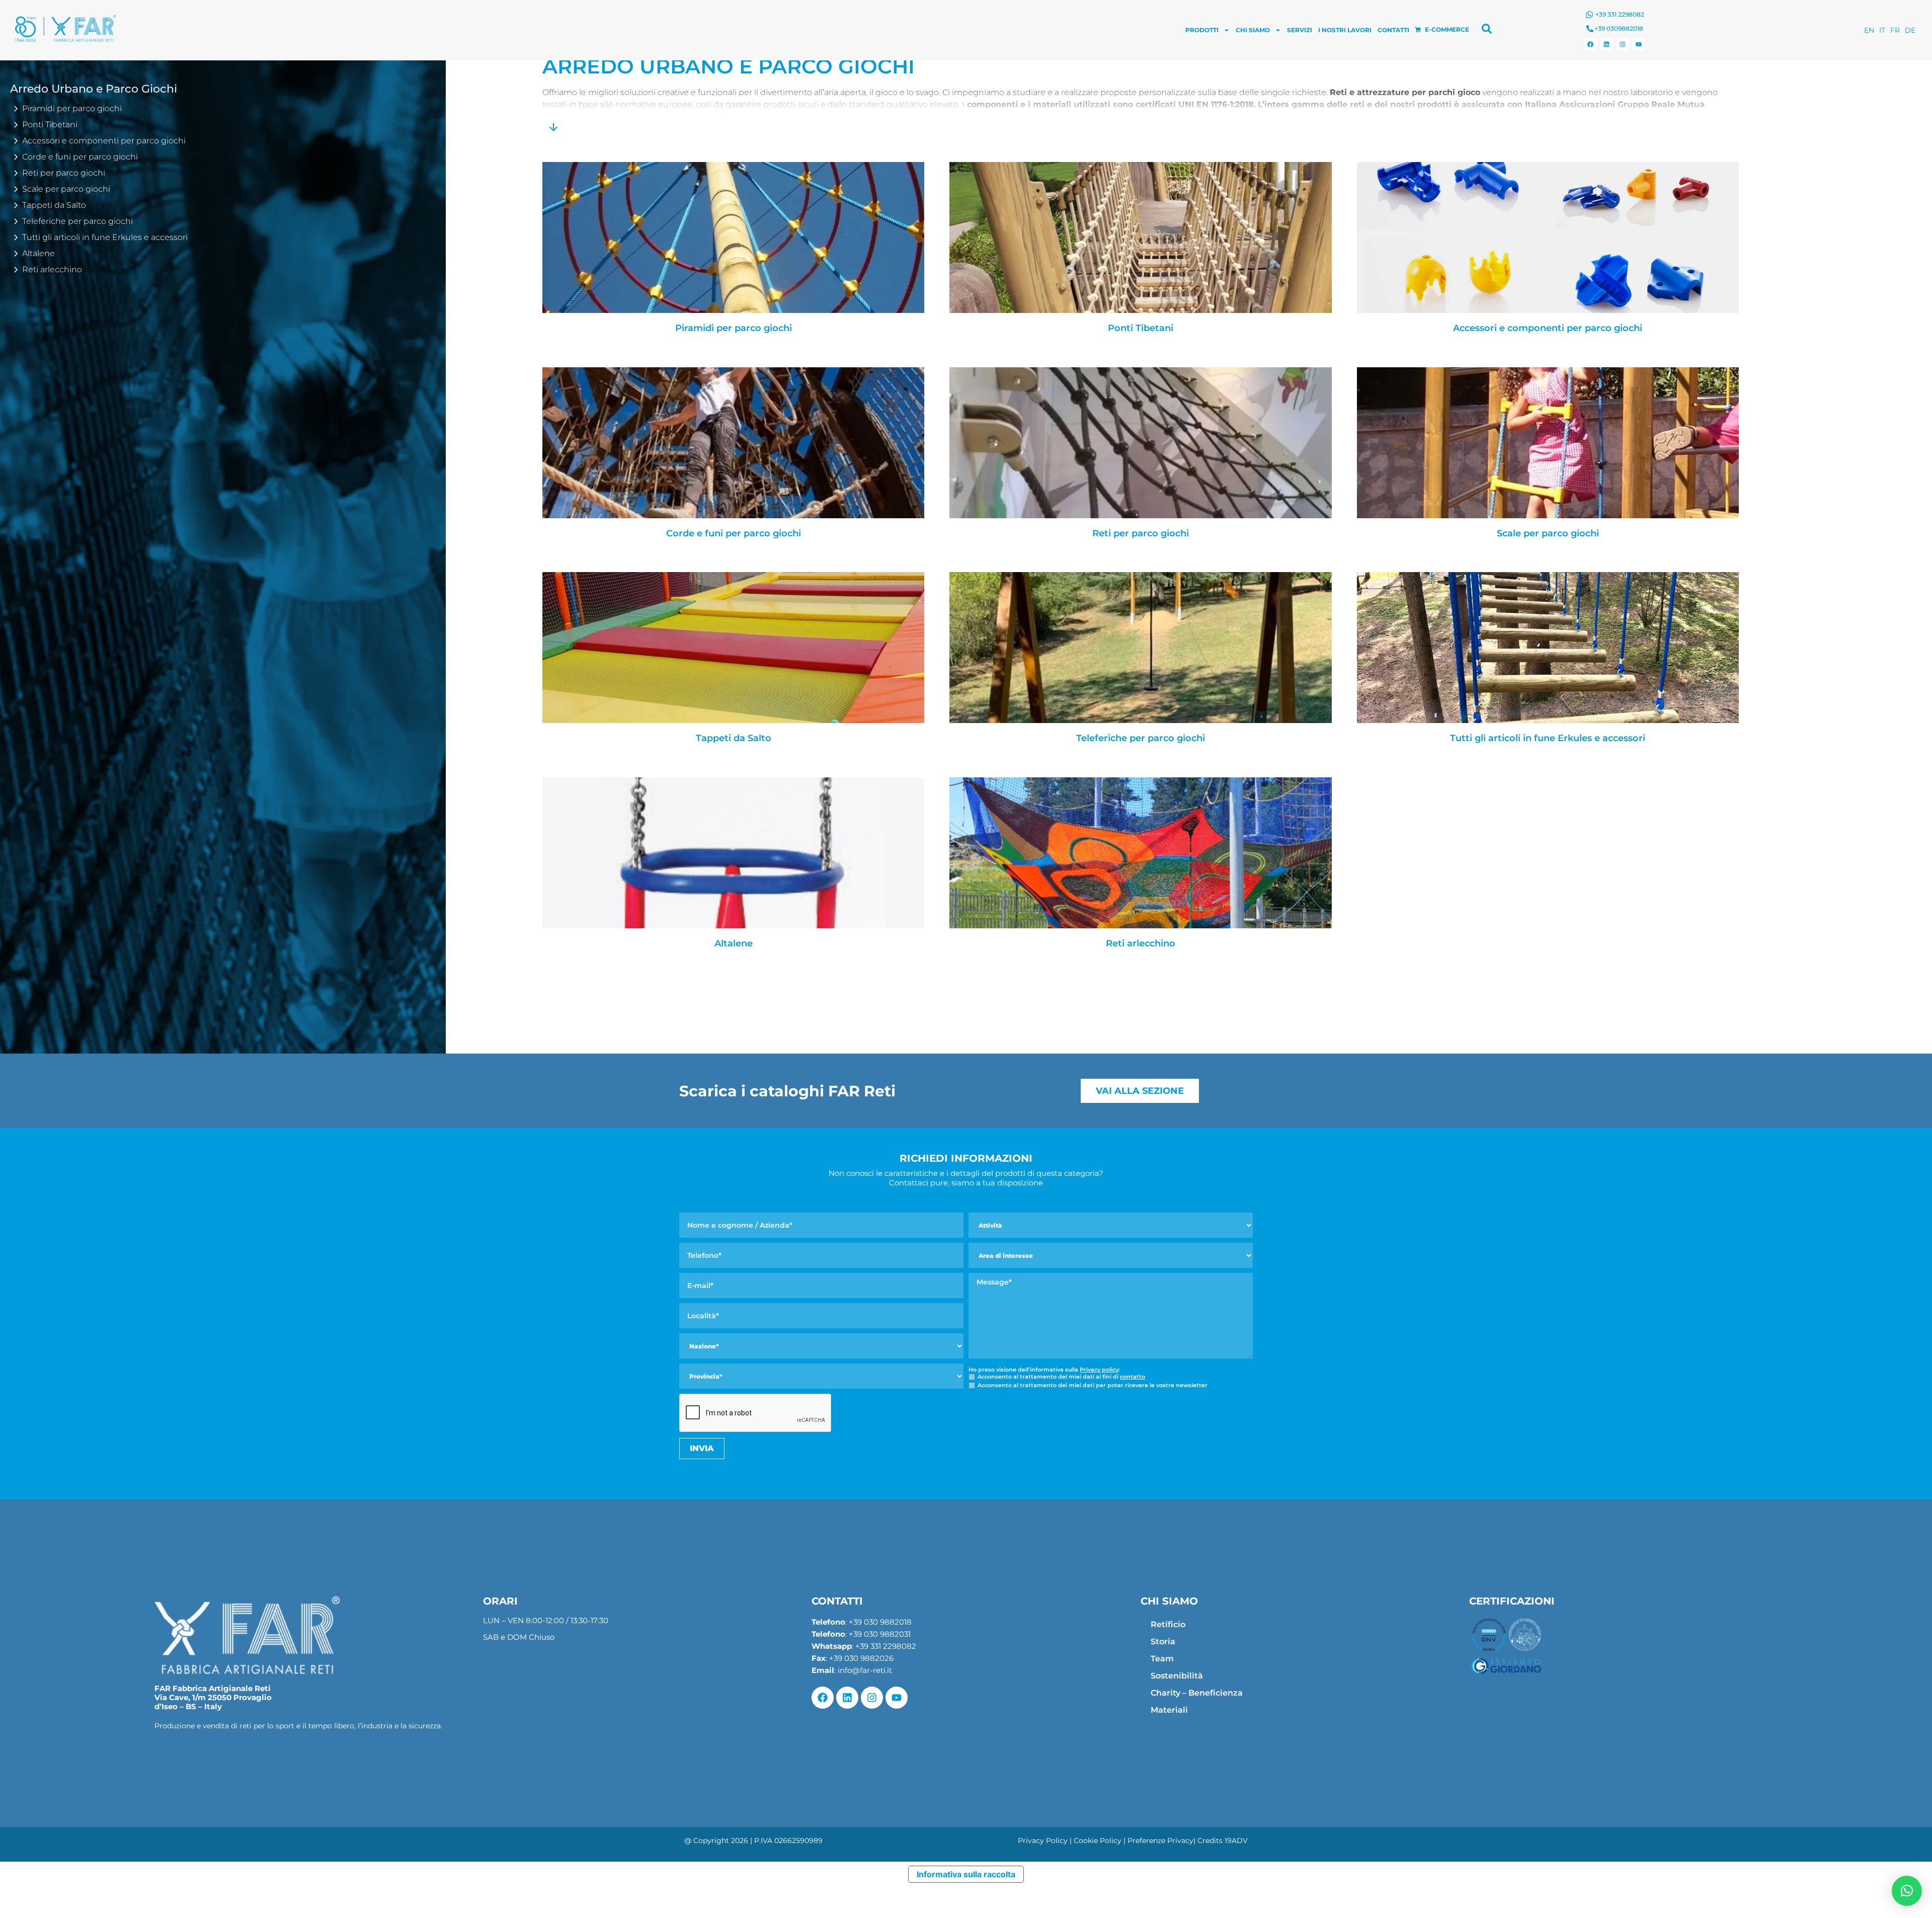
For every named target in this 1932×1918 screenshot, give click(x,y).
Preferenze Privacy (1160, 1841)
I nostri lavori (1345, 30)
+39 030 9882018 (880, 1622)
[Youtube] (1639, 44)
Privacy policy (1099, 1370)
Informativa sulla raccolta (966, 1874)
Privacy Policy (1043, 1841)
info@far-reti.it (865, 1670)
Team (1162, 1659)
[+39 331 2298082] (1589, 15)
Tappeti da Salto (734, 738)
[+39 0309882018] (1590, 29)
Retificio (1168, 1624)
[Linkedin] (1606, 44)
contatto (1133, 1377)
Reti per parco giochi (1141, 534)
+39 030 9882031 (880, 1634)
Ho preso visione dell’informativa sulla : (1044, 1370)
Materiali (1169, 1710)
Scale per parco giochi (1548, 534)
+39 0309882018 (1619, 28)
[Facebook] (1590, 44)
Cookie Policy (1098, 1841)
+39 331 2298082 (1620, 14)
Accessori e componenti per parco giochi (1548, 328)
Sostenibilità (1177, 1676)
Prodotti (1202, 30)
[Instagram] (1623, 44)
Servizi (1300, 30)
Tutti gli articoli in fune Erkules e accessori (1548, 738)
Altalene (734, 944)
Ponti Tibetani (1141, 328)
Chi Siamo (1253, 30)
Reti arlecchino (1141, 944)
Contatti (1393, 30)
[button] (1907, 1891)
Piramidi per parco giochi (734, 328)
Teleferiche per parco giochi (1141, 738)
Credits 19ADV (1223, 1841)
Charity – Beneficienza (1197, 1693)
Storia (1163, 1642)
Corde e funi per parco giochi (734, 534)
